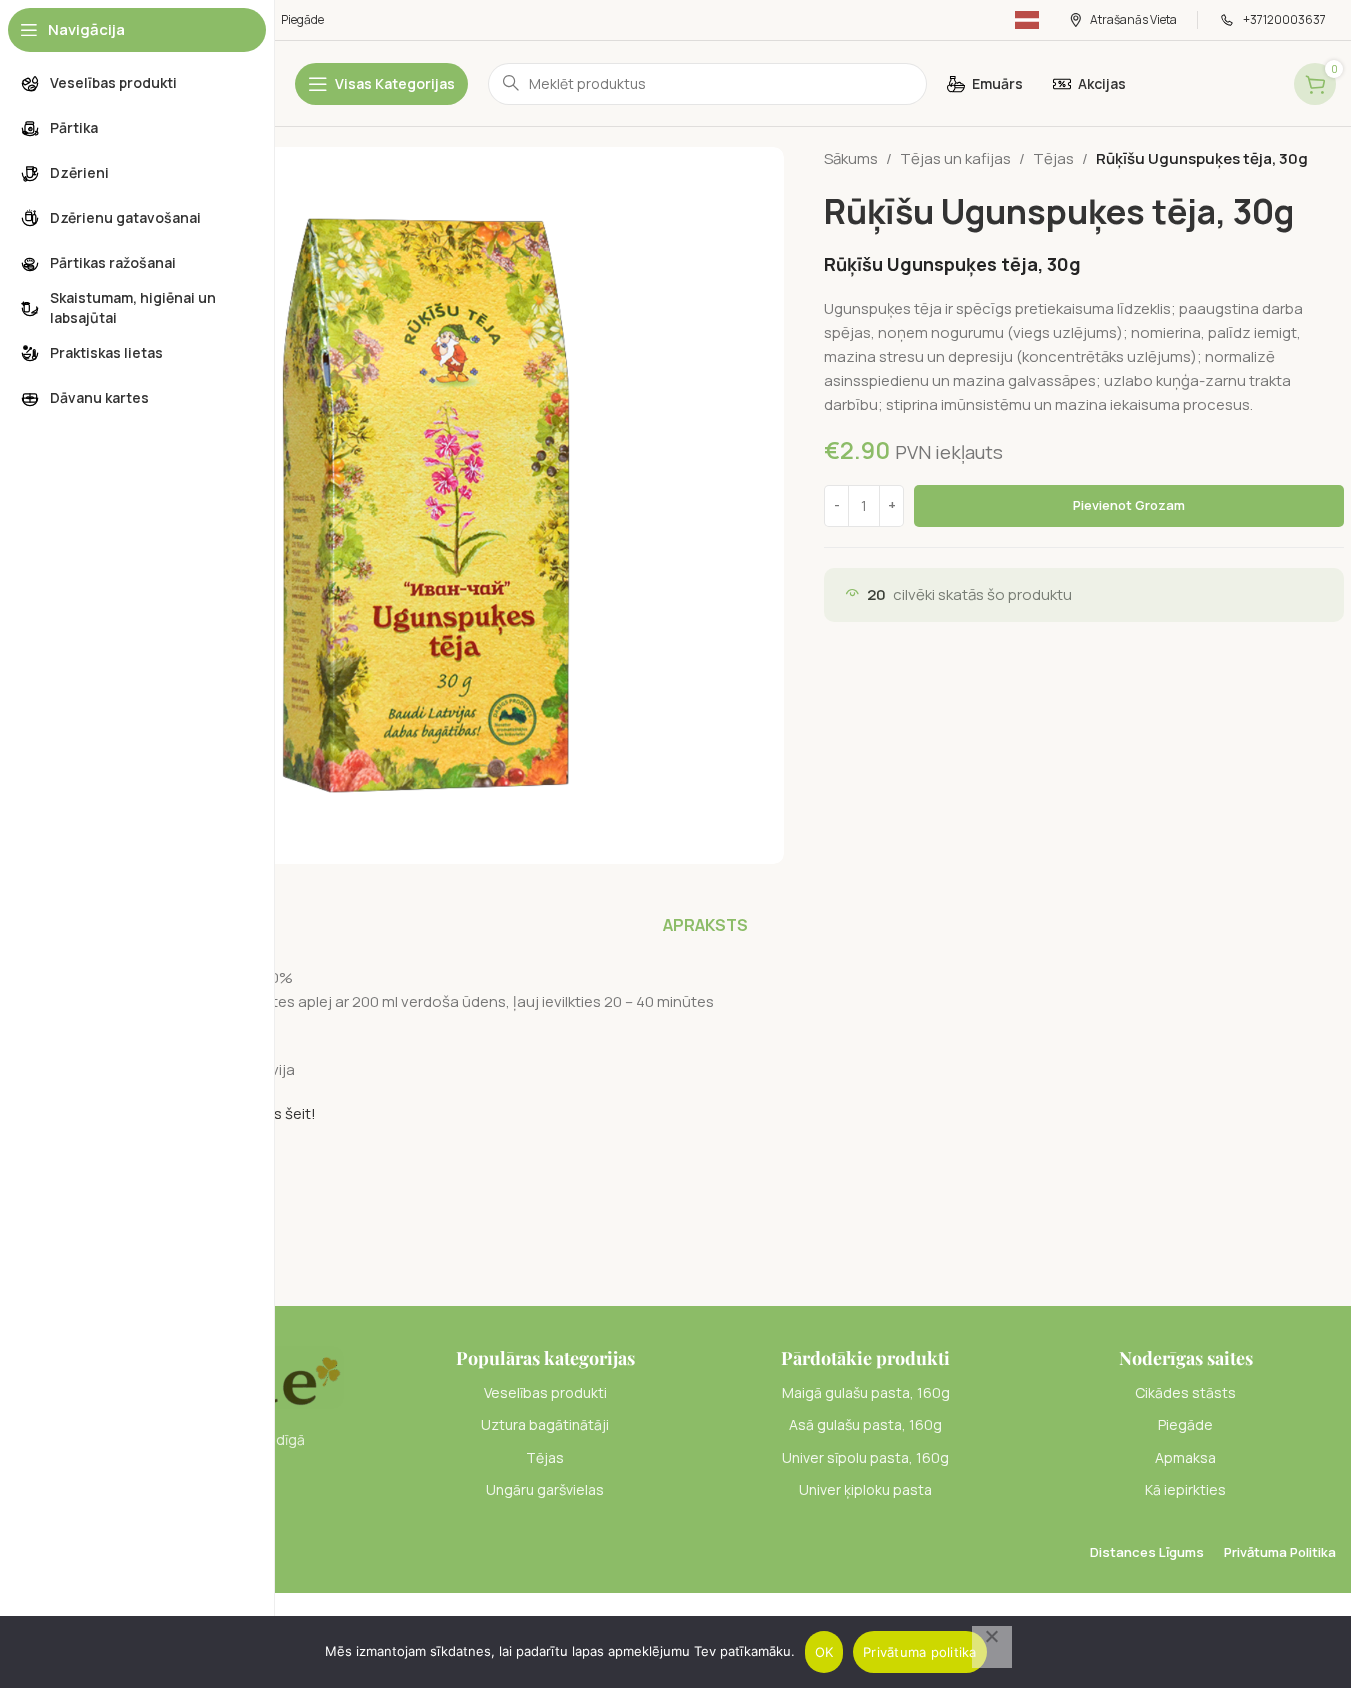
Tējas (1053, 158)
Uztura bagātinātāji (545, 1424)
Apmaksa (1185, 1457)
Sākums (851, 158)
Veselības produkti (545, 1392)
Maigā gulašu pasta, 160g (866, 1392)
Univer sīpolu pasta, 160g (865, 1457)
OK (824, 1652)
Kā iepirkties (1185, 1489)
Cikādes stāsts (1185, 1392)
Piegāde (1185, 1424)
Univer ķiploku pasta (865, 1489)
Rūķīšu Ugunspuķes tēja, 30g (952, 264)
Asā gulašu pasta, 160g (865, 1424)
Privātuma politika (920, 1652)
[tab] (705, 925)
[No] (992, 1647)
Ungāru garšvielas (545, 1489)
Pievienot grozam (1129, 505)
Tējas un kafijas (955, 158)
